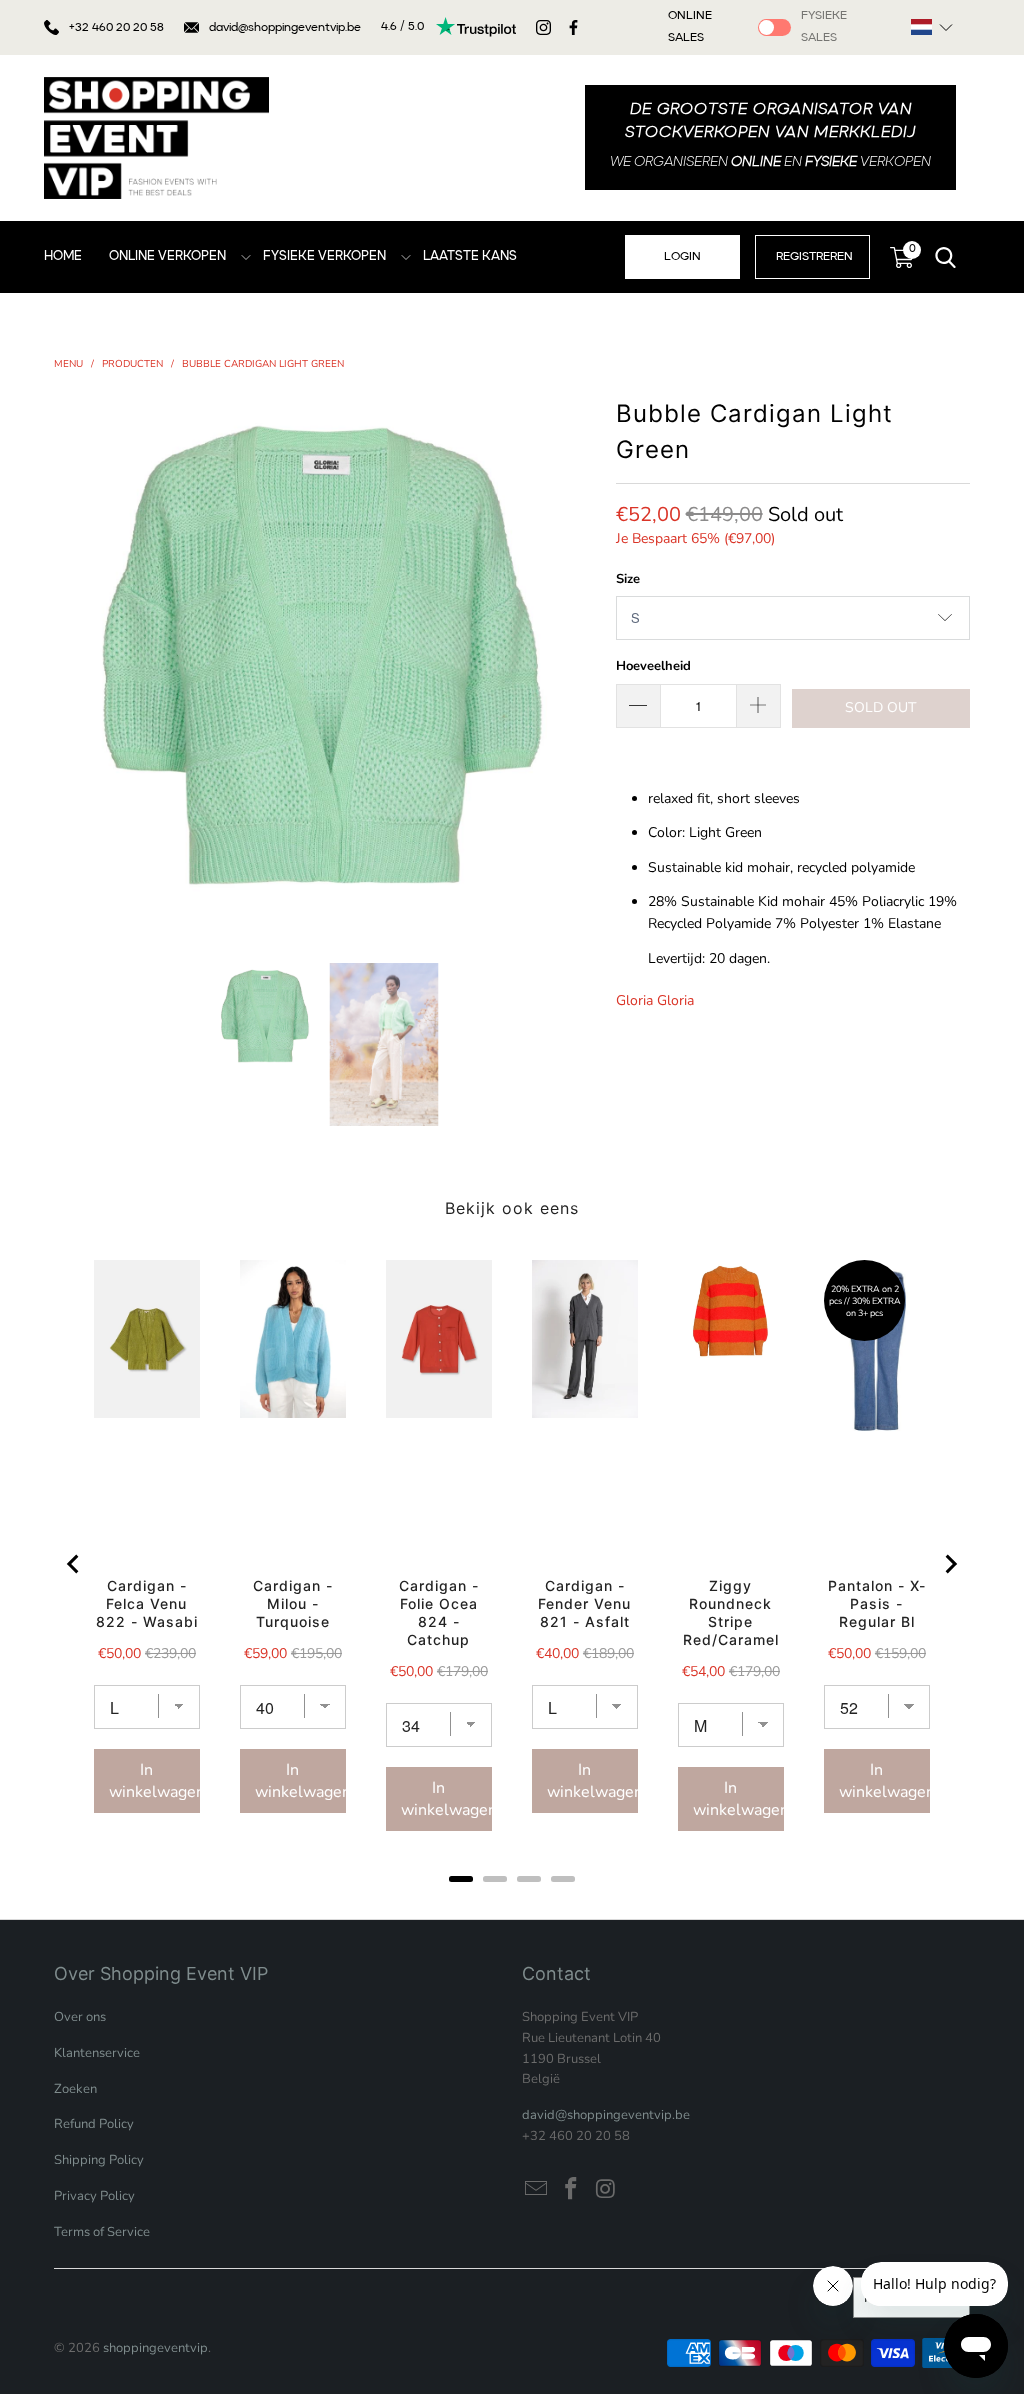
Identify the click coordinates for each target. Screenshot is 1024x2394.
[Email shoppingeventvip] (537, 2190)
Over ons (80, 2017)
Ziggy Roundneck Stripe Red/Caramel (731, 1612)
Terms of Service (102, 2232)
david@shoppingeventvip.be (285, 28)
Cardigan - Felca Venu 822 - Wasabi (147, 1603)
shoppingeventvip (155, 2348)
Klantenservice (97, 2053)
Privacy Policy (94, 2196)
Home (63, 256)
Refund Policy (94, 2124)
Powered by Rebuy (512, 1905)
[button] (932, 27)
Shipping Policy (99, 2160)
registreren (814, 257)
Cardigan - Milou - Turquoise (293, 1603)
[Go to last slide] (74, 1564)
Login (682, 257)
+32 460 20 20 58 (116, 28)
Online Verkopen (167, 256)
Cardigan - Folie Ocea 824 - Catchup (439, 1612)
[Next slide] (950, 1564)
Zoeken (75, 2089)
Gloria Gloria (655, 1000)
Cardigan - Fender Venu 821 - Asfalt (584, 1603)
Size (628, 579)
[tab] (461, 1879)
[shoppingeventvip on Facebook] (572, 2190)
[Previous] (69, 663)
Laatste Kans (470, 256)
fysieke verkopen (324, 256)
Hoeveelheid (653, 666)
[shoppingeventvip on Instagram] (606, 2190)
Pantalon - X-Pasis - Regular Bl (877, 1603)
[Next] (581, 663)
